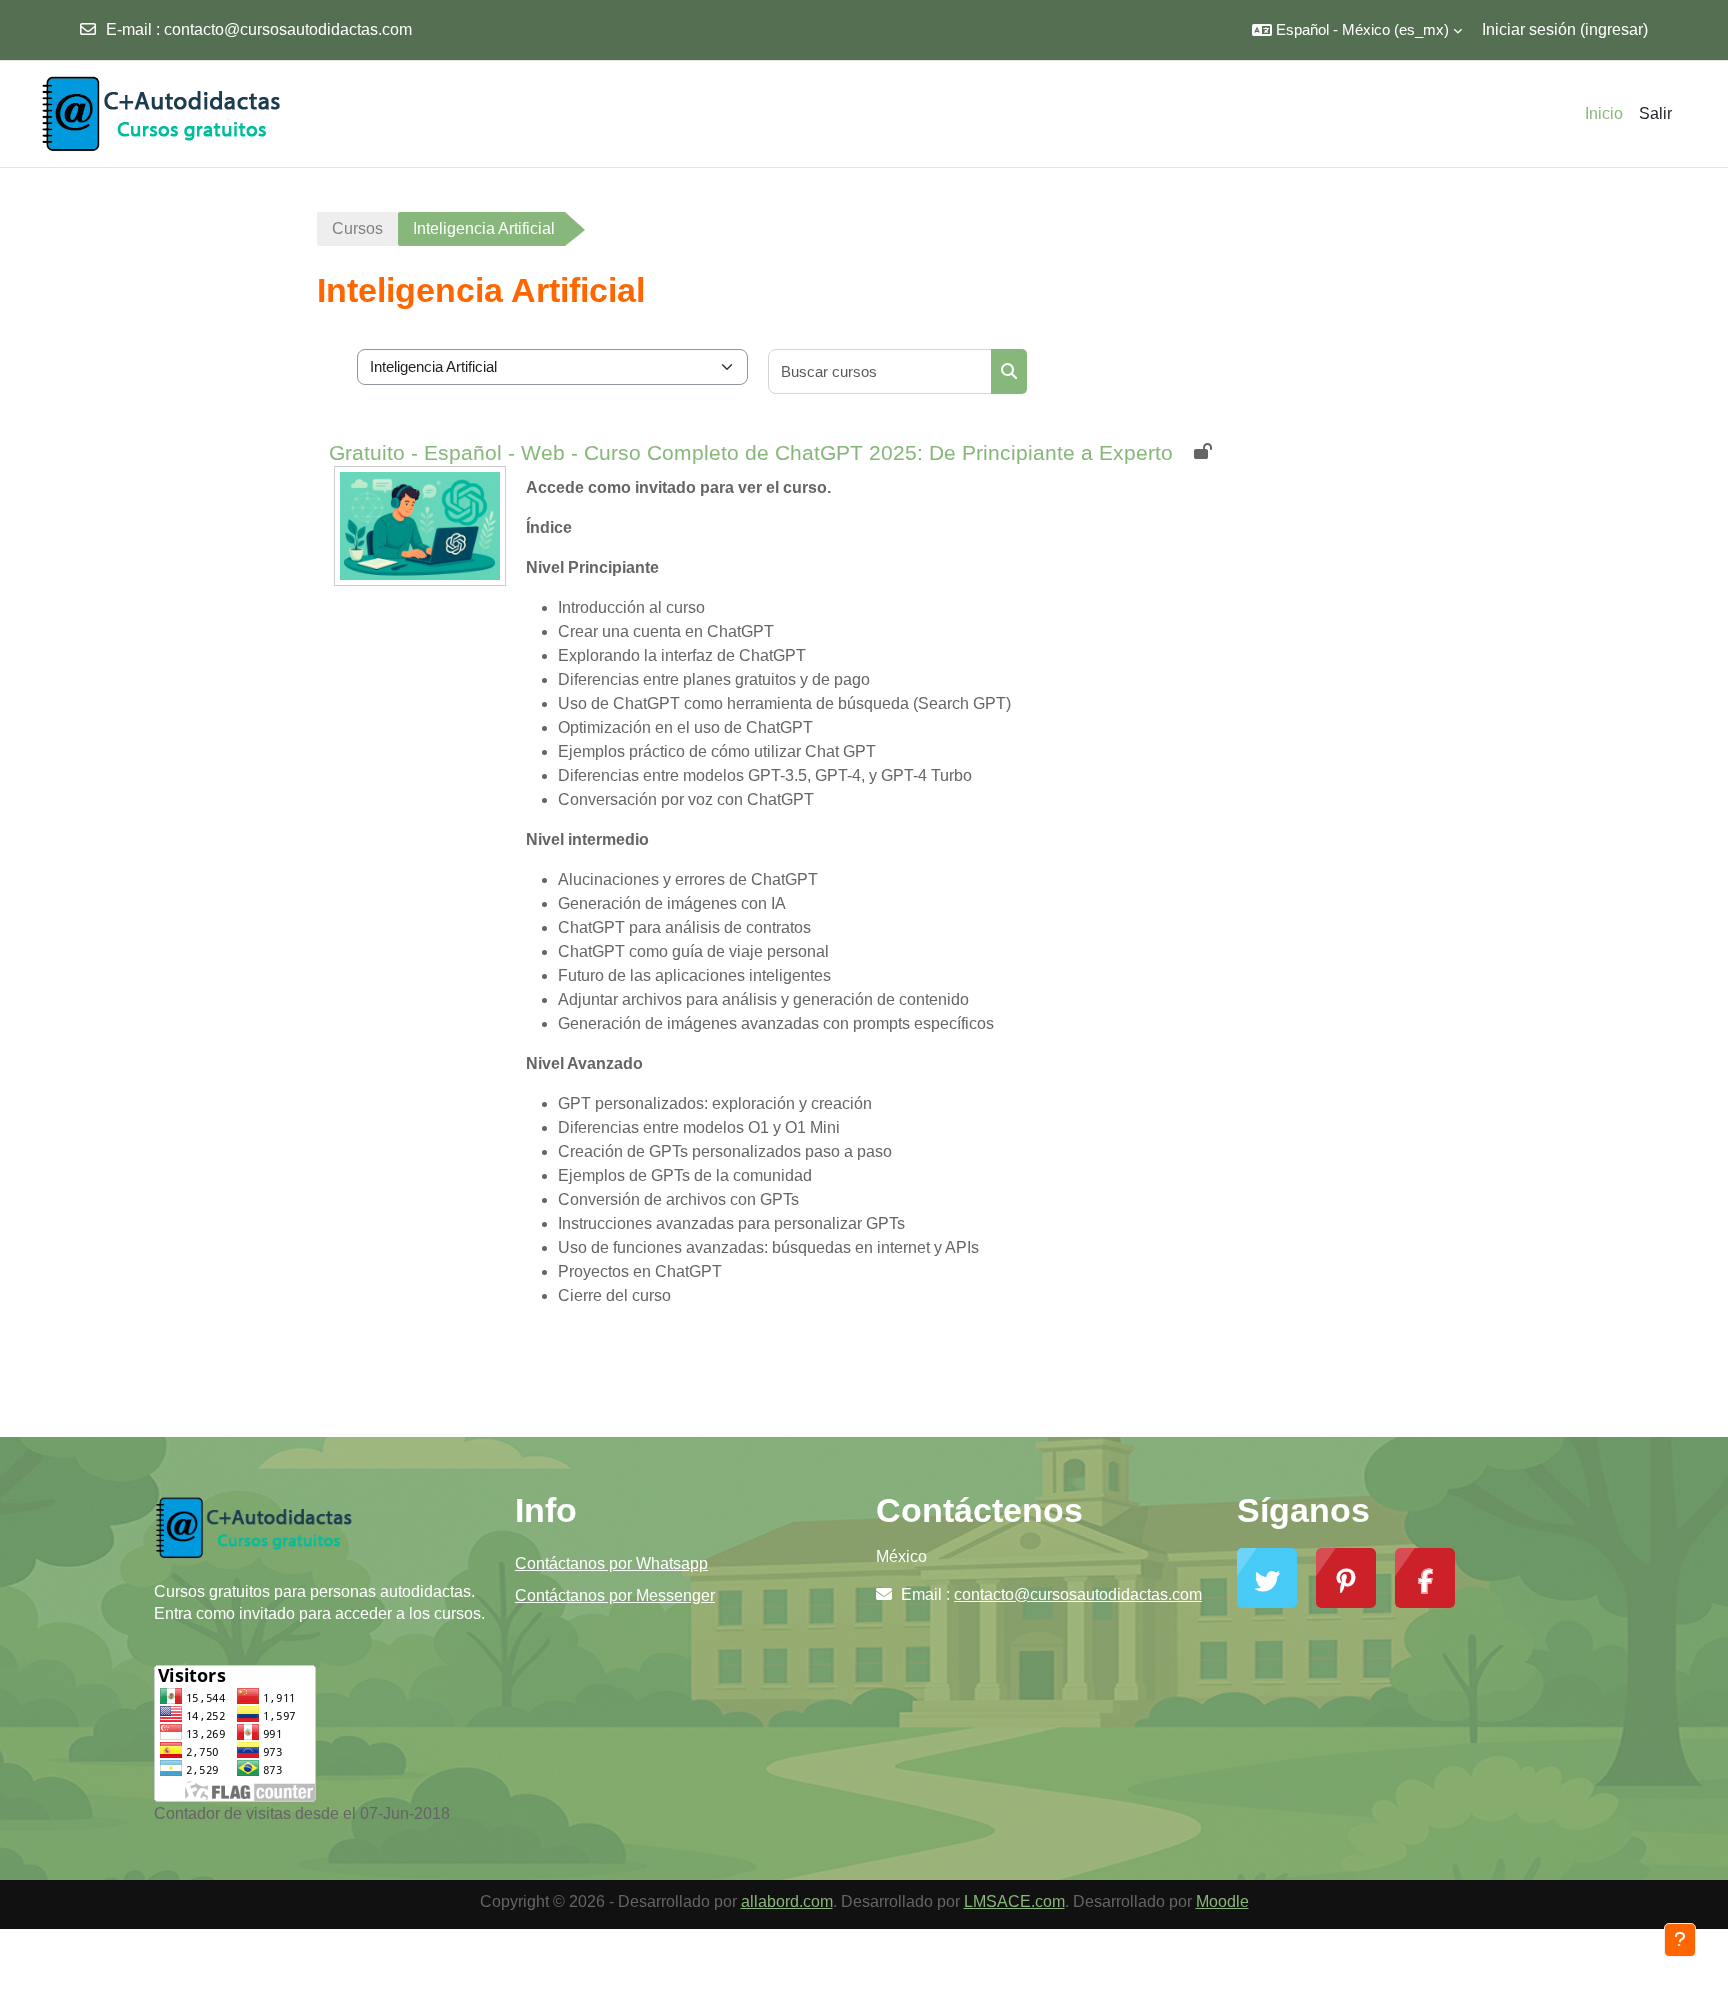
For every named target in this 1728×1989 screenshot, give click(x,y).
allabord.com (787, 1901)
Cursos (357, 228)
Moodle (1222, 1901)
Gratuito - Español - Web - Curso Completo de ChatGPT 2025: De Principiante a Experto (751, 452)
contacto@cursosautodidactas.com (288, 29)
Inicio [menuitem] (1604, 113)
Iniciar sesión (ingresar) (1565, 29)
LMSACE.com (1014, 1901)
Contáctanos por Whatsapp (611, 1563)
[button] (1357, 30)
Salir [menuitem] (1655, 113)
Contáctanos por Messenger (615, 1595)
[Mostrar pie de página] (1680, 1940)
